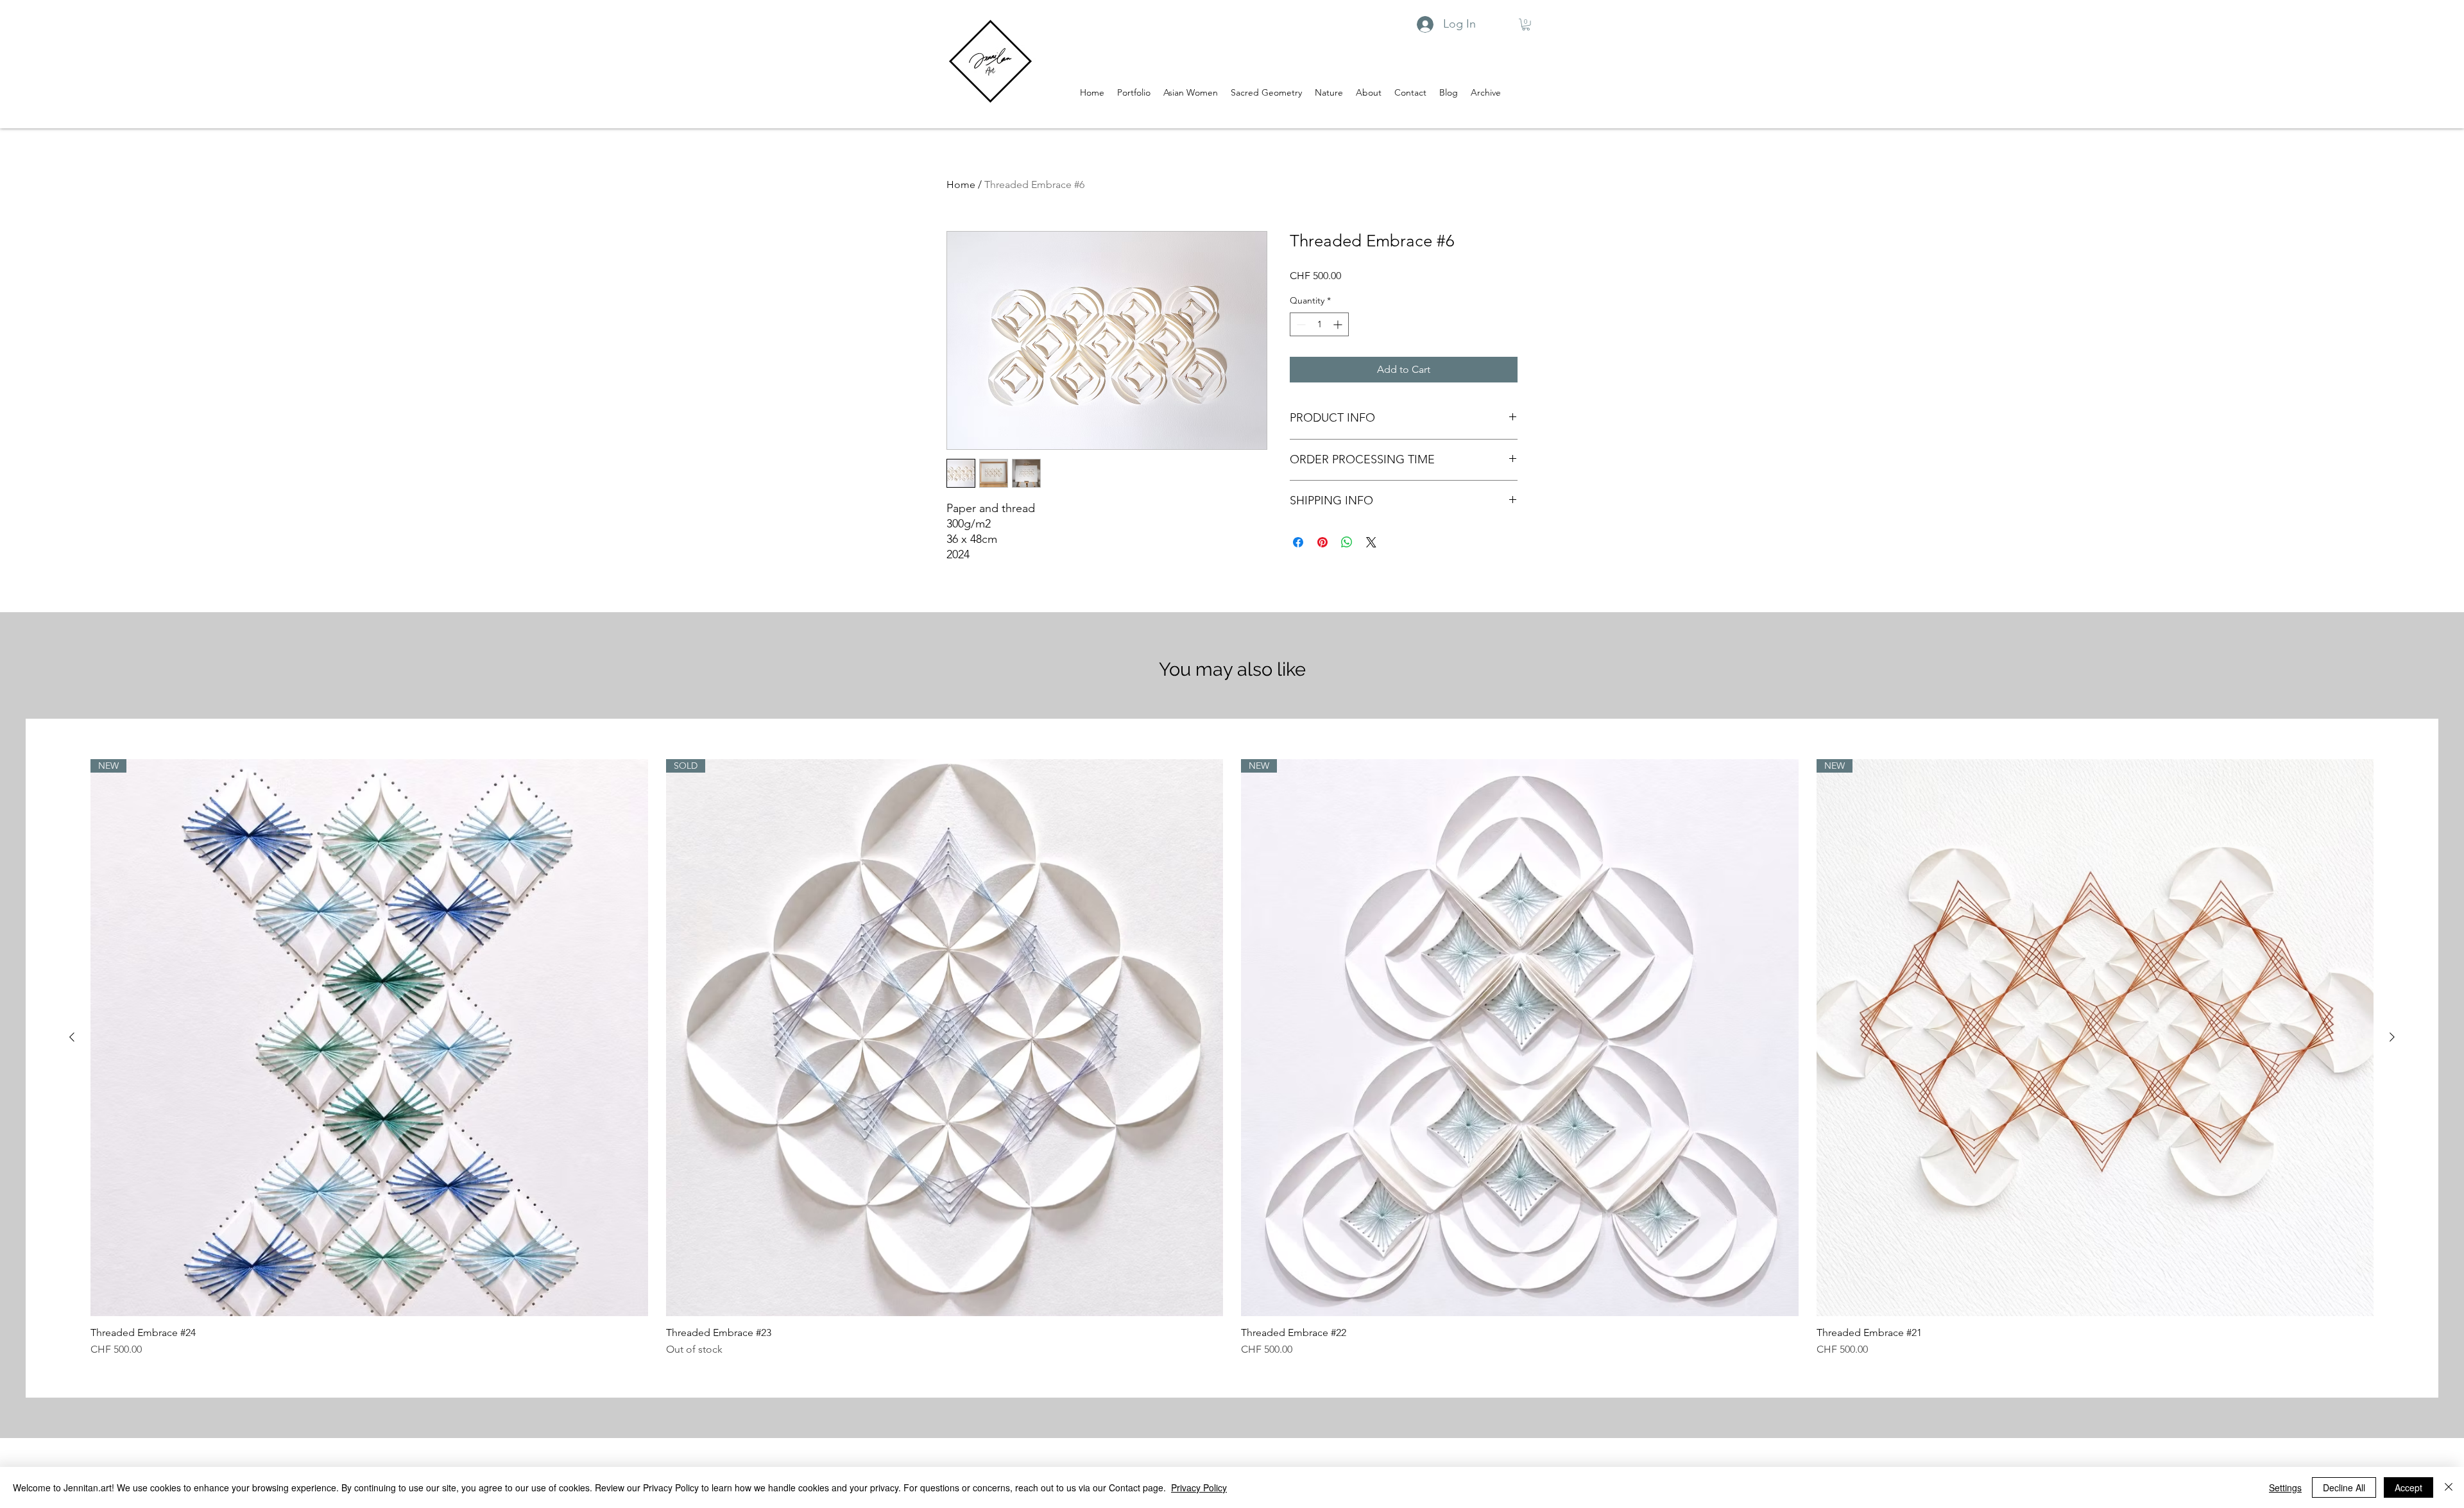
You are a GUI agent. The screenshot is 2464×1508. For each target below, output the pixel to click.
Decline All (2344, 1487)
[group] (1232, 1058)
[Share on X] (1371, 542)
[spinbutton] (1319, 324)
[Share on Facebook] (1298, 542)
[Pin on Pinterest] (1322, 542)
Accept (2408, 1487)
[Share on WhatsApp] (1347, 542)
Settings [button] (2285, 1487)
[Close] (2449, 1487)
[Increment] (1339, 324)
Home (961, 184)
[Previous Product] (72, 1037)
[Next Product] (2392, 1037)
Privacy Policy (1199, 1487)
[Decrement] (1300, 324)
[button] (1526, 24)
